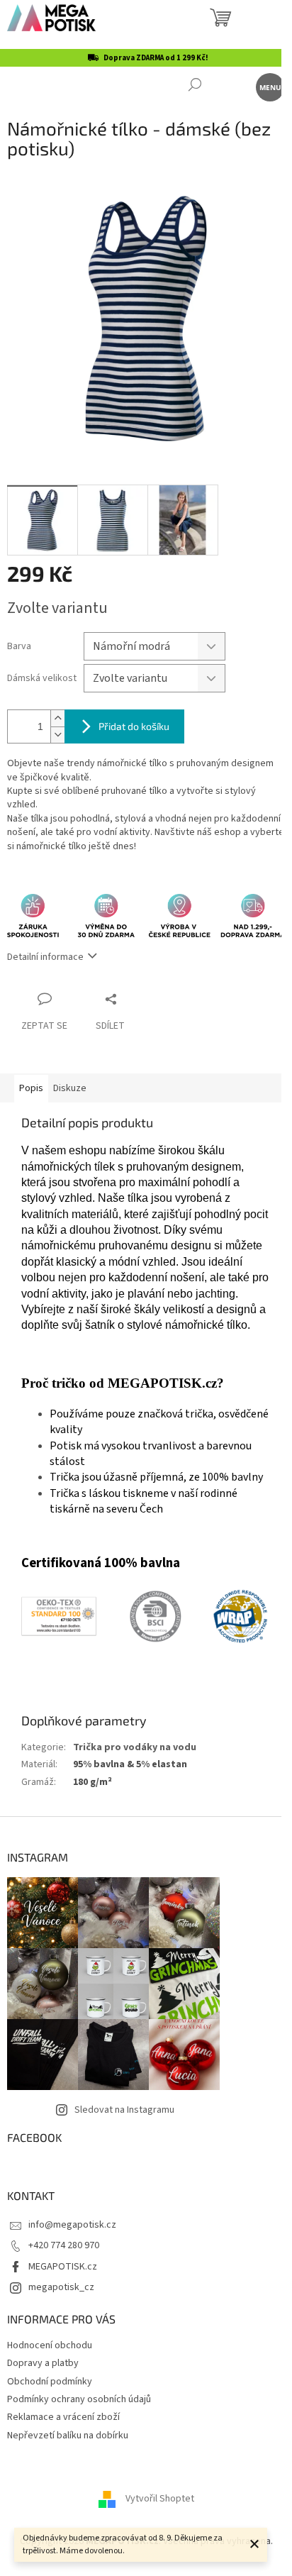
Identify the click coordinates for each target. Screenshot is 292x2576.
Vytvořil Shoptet (160, 2499)
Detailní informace (45, 957)
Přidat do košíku (134, 726)
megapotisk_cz (61, 2287)
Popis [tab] (31, 1088)
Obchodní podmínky (50, 2382)
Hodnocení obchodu (50, 2345)
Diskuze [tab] (70, 1088)
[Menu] (269, 86)
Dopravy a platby (43, 2363)
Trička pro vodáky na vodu (135, 1747)
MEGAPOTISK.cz (63, 2267)
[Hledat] (195, 86)
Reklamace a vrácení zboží (63, 2417)
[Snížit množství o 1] (57, 735)
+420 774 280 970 (64, 2245)
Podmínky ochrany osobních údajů (79, 2399)
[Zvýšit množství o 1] (57, 718)
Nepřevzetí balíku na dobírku (68, 2436)
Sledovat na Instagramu (124, 2110)
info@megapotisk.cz (72, 2225)
